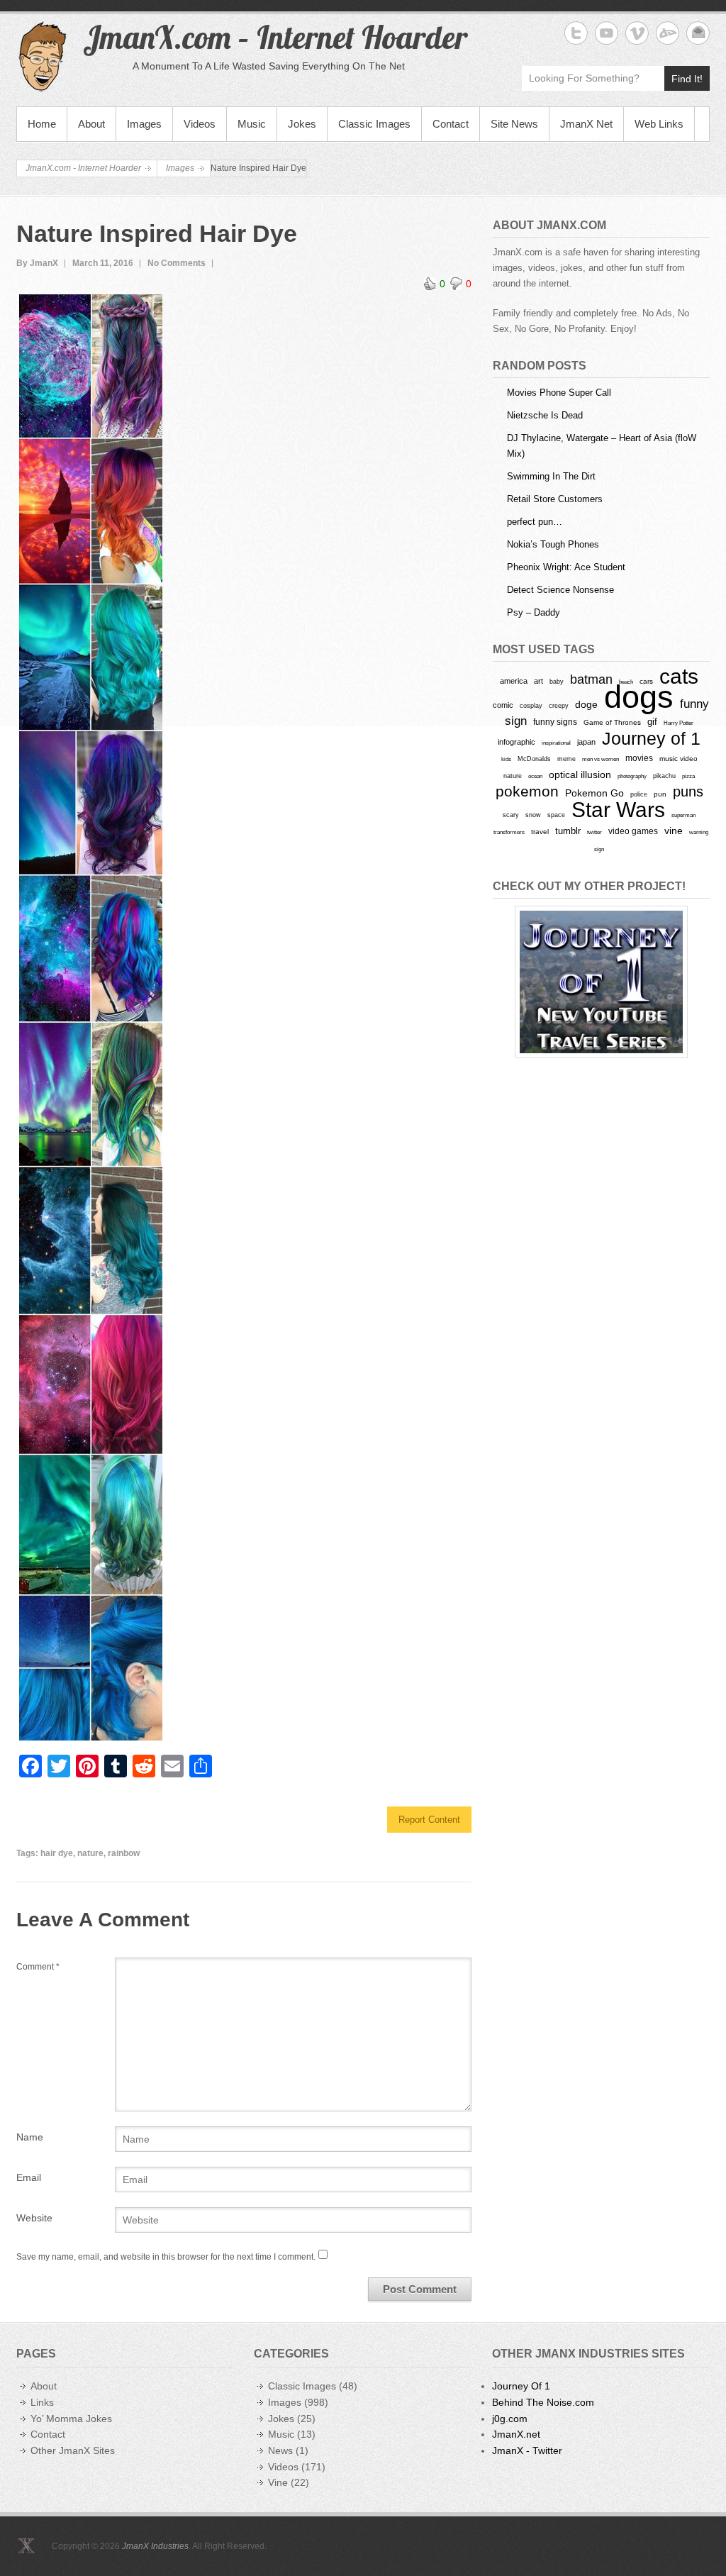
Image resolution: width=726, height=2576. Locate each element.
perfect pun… (535, 522)
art (538, 681)
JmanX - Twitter (527, 2450)
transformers (509, 832)
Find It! (687, 79)
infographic (516, 742)
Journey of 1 (651, 739)
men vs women (601, 759)
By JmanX (37, 263)
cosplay (531, 705)
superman (683, 815)
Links (42, 2402)
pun (660, 794)
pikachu (664, 776)
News (280, 2450)
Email (29, 2177)
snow (533, 815)
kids (506, 759)
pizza (688, 776)
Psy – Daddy (534, 612)
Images (144, 124)
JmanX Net (586, 124)
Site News (514, 124)
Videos (200, 124)
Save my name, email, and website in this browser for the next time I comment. (166, 2257)
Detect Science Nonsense (560, 590)
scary (511, 815)
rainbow (124, 1853)
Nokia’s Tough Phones (553, 544)
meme (566, 759)
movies (639, 758)
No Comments (177, 263)
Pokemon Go (594, 793)
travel (540, 832)
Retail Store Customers (555, 499)
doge (586, 704)
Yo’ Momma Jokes (71, 2419)
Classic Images (374, 124)
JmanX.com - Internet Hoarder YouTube (607, 33)
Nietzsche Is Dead (545, 415)
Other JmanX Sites (73, 2450)
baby (557, 681)
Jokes (302, 124)
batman (591, 679)
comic (503, 705)
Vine (278, 2482)
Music (252, 124)
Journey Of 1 (521, 2386)
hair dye (57, 1853)
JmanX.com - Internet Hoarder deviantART (668, 33)
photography (632, 776)
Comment (38, 1967)
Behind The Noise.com (543, 2402)
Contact (451, 124)
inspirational (556, 743)
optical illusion (580, 775)
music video (678, 759)
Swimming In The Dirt (551, 476)
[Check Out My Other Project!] (601, 982)
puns (688, 792)
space (556, 815)
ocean (535, 776)
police (639, 794)
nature (90, 1853)
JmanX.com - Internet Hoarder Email (698, 33)
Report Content (429, 1820)
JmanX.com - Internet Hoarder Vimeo (637, 33)
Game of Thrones (612, 722)
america (514, 681)
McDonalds (534, 759)
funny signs (555, 722)
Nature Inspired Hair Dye (157, 233)
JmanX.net (516, 2434)
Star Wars (618, 810)
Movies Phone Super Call (559, 393)
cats (679, 676)
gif (652, 722)
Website (34, 2218)
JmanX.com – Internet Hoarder (275, 37)
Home (42, 124)
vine (674, 831)
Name (30, 2137)
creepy (559, 706)
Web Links (659, 124)
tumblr (568, 831)
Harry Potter (678, 723)
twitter (594, 832)
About (91, 124)
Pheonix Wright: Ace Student (566, 567)
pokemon (527, 792)
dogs (639, 697)
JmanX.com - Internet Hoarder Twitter (576, 33)
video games (633, 831)
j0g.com (510, 2419)
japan (586, 742)
